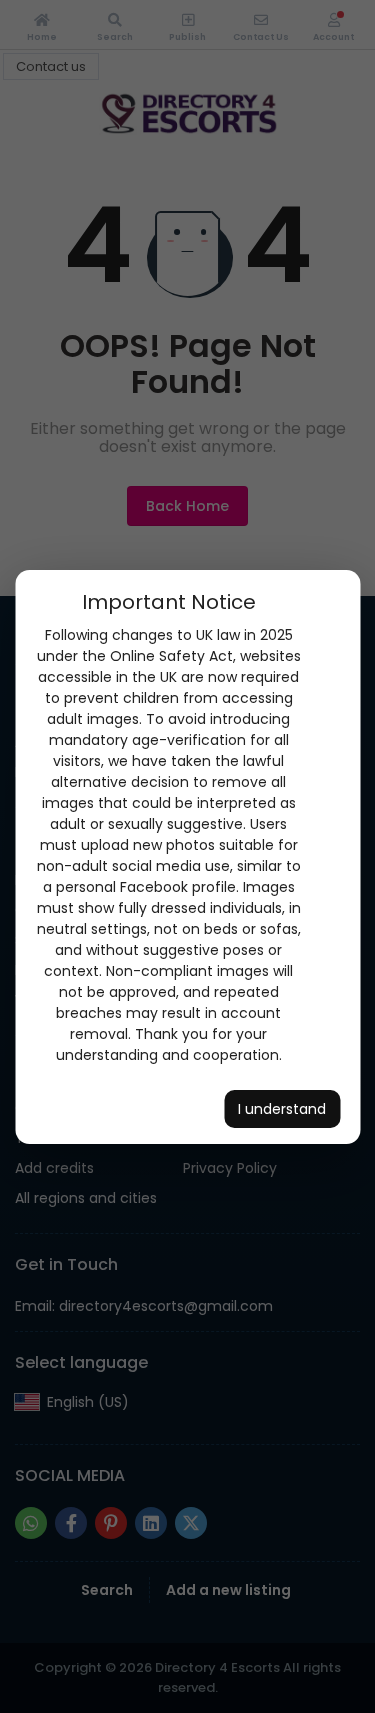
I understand (282, 1109)
